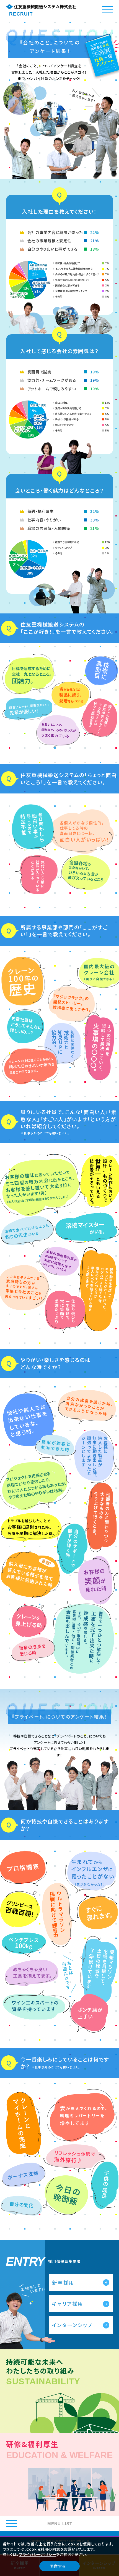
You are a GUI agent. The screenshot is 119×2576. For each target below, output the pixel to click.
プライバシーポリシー (37, 2554)
